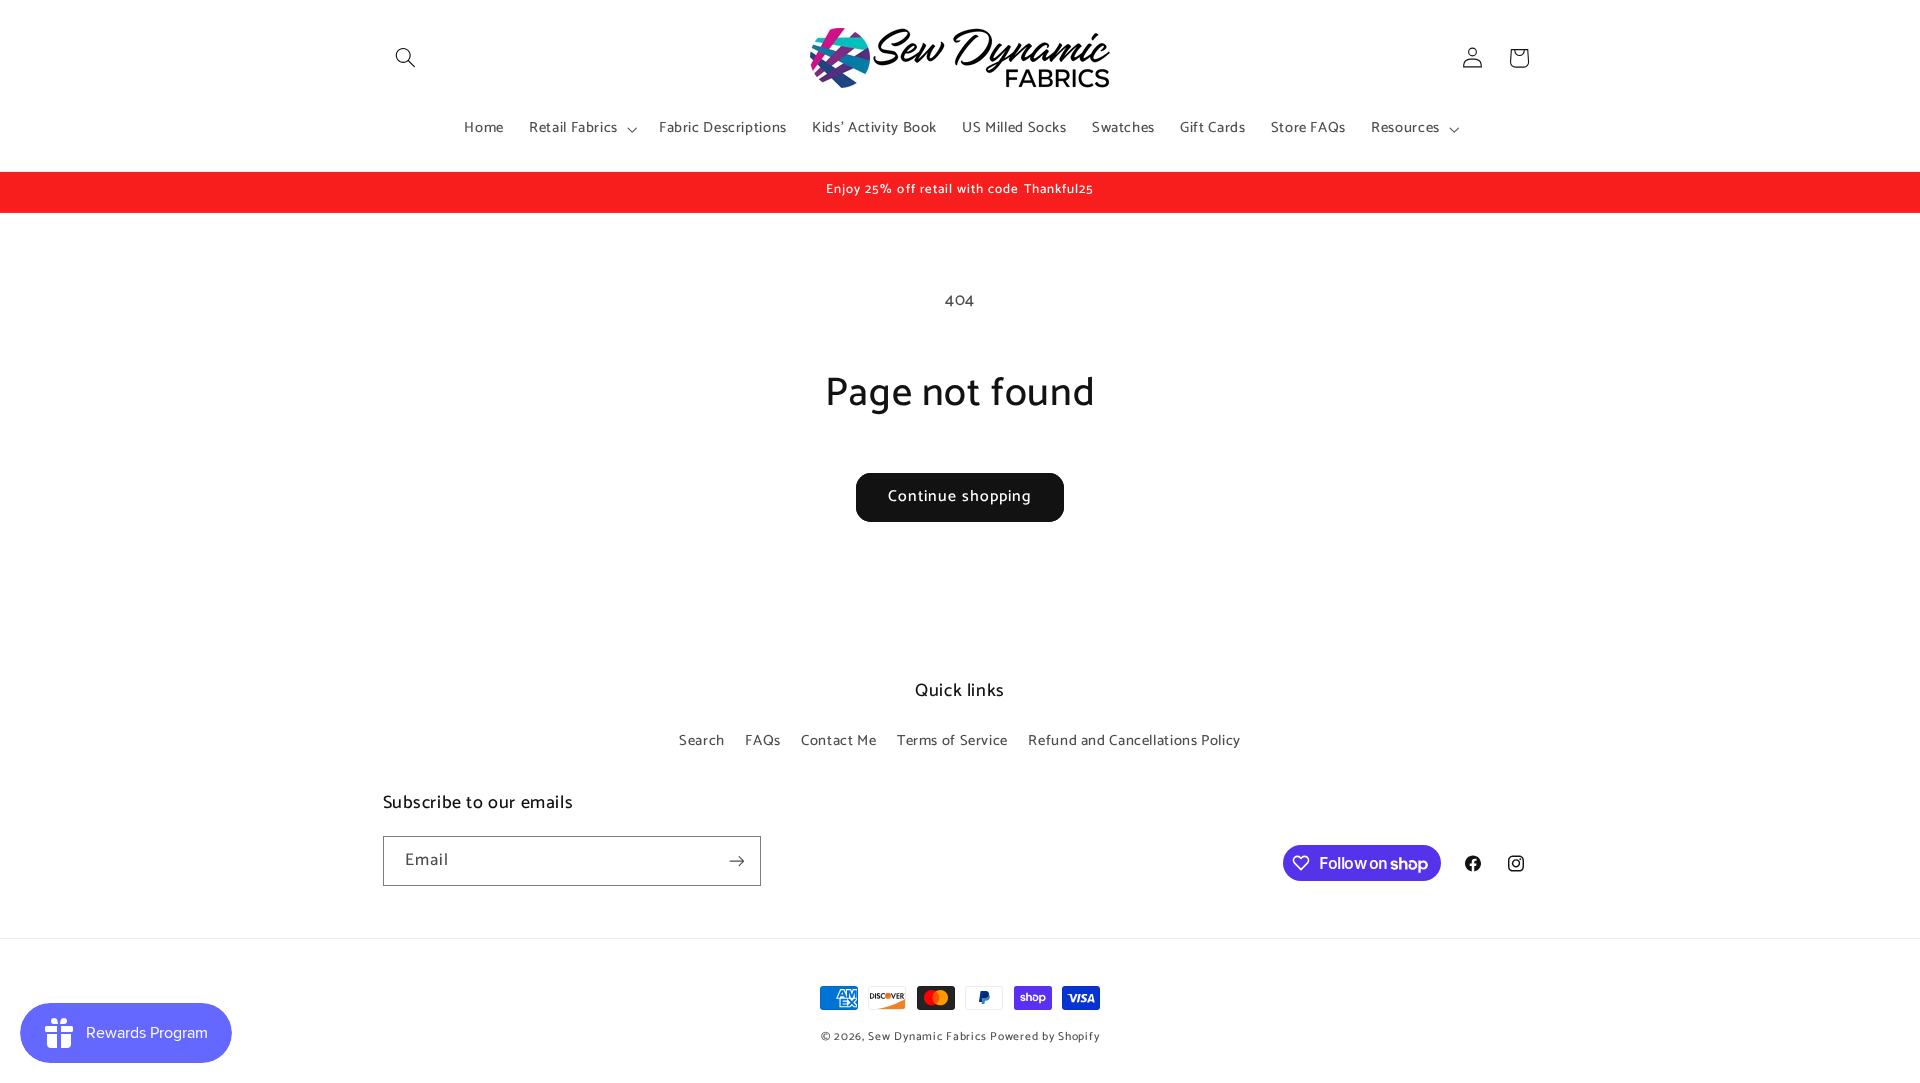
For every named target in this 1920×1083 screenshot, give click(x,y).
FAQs (763, 741)
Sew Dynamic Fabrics (927, 1036)
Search (702, 741)
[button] (406, 58)
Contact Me (838, 741)
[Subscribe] (736, 860)
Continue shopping (960, 497)
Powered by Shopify (1044, 1036)
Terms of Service (952, 741)
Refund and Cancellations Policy (1134, 741)
